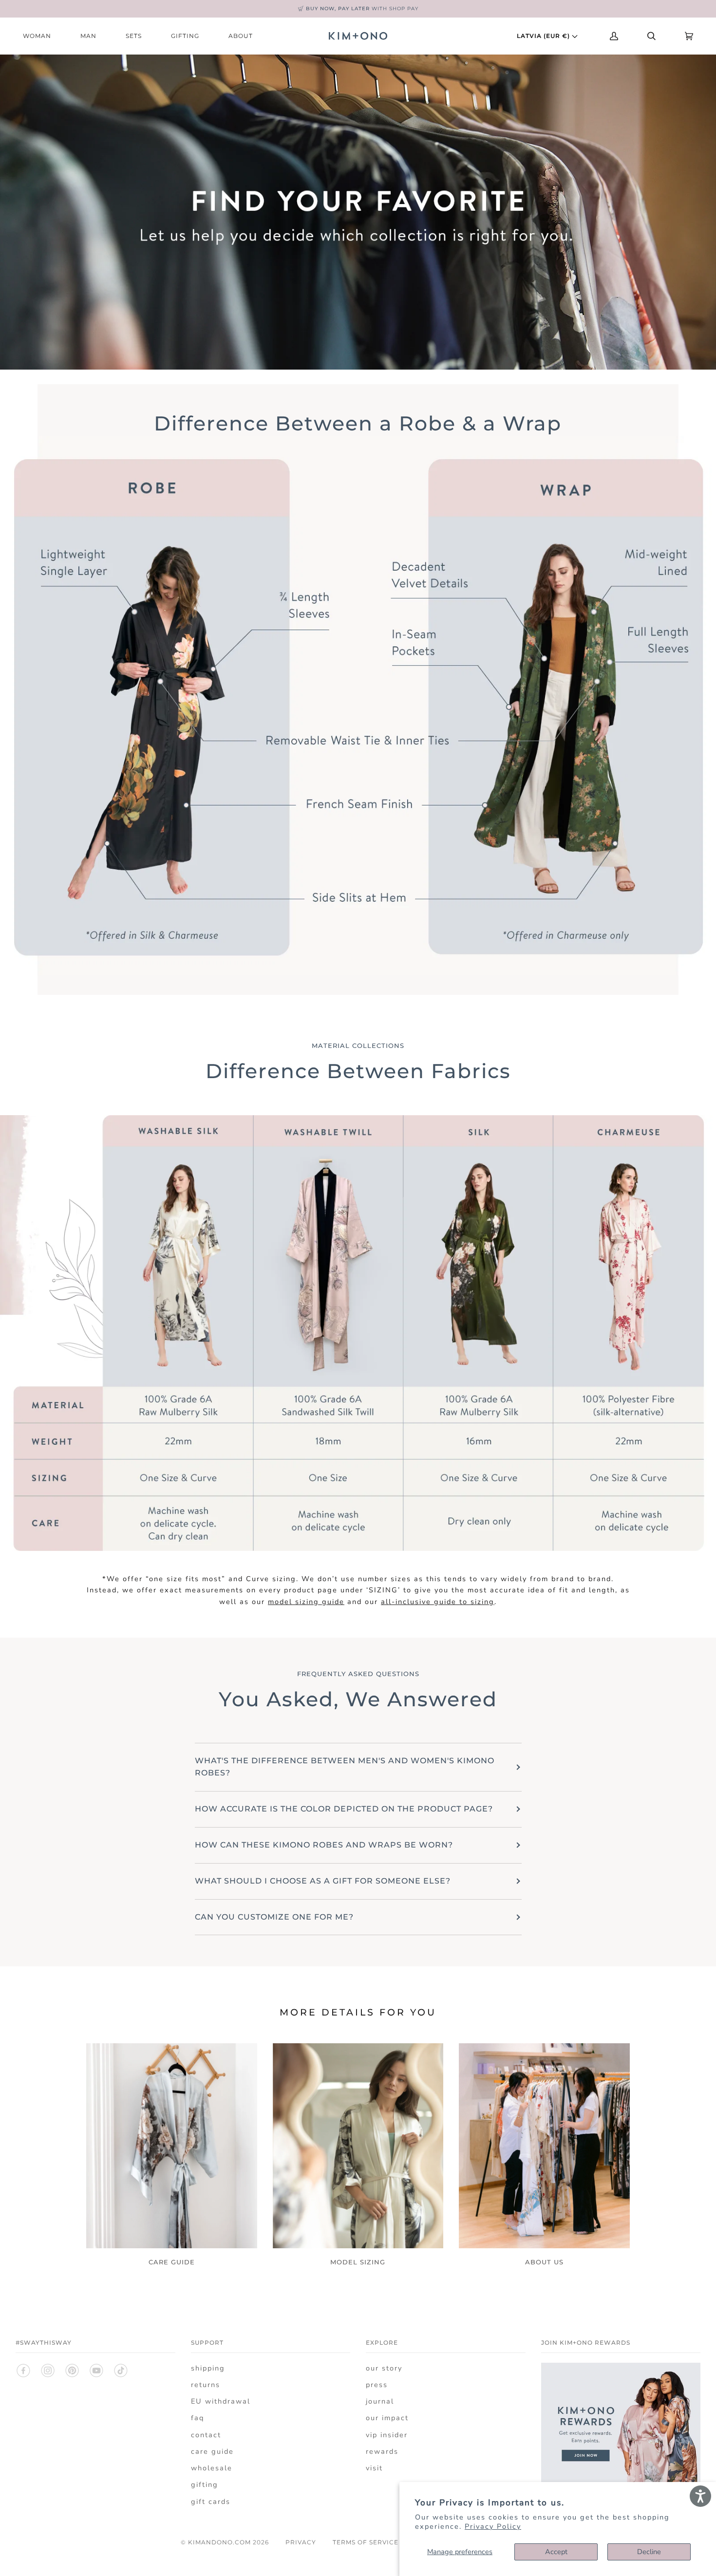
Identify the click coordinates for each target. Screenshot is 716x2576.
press (377, 2385)
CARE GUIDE (172, 2262)
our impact (387, 2418)
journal (380, 2401)
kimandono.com (219, 2542)
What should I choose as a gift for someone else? (323, 1881)
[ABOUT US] (544, 2146)
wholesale (212, 2468)
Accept (556, 2552)
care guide (212, 2451)
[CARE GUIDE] (172, 2146)
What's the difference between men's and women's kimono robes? (345, 1767)
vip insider (387, 2435)
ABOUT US (544, 2262)
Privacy (301, 2542)
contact (206, 2435)
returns (206, 2385)
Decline (649, 2552)
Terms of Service (366, 2542)
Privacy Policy (493, 2526)
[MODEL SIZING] (358, 2146)
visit (374, 2468)
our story (384, 2368)
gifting (205, 2484)
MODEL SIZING (358, 2262)
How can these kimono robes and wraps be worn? (324, 1845)
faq (198, 2418)
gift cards (211, 2501)
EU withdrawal (221, 2401)
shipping (208, 2368)
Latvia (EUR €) (544, 36)
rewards (382, 2451)
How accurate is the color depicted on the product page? (344, 1809)
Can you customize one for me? (274, 1917)
